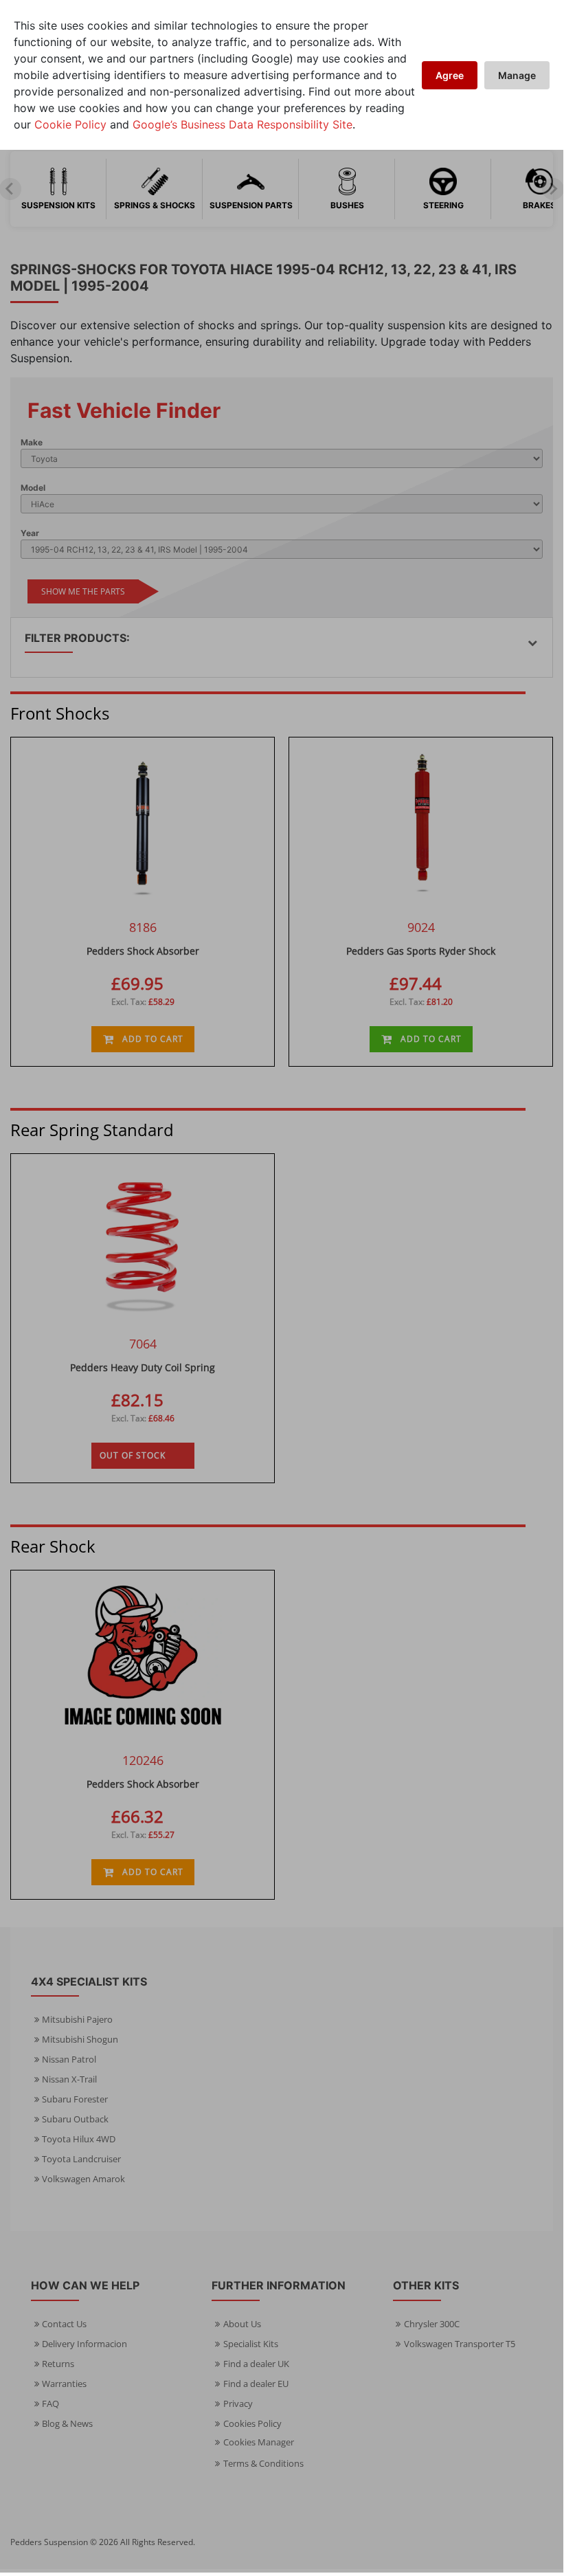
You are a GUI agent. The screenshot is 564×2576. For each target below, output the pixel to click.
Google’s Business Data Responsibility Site (242, 124)
